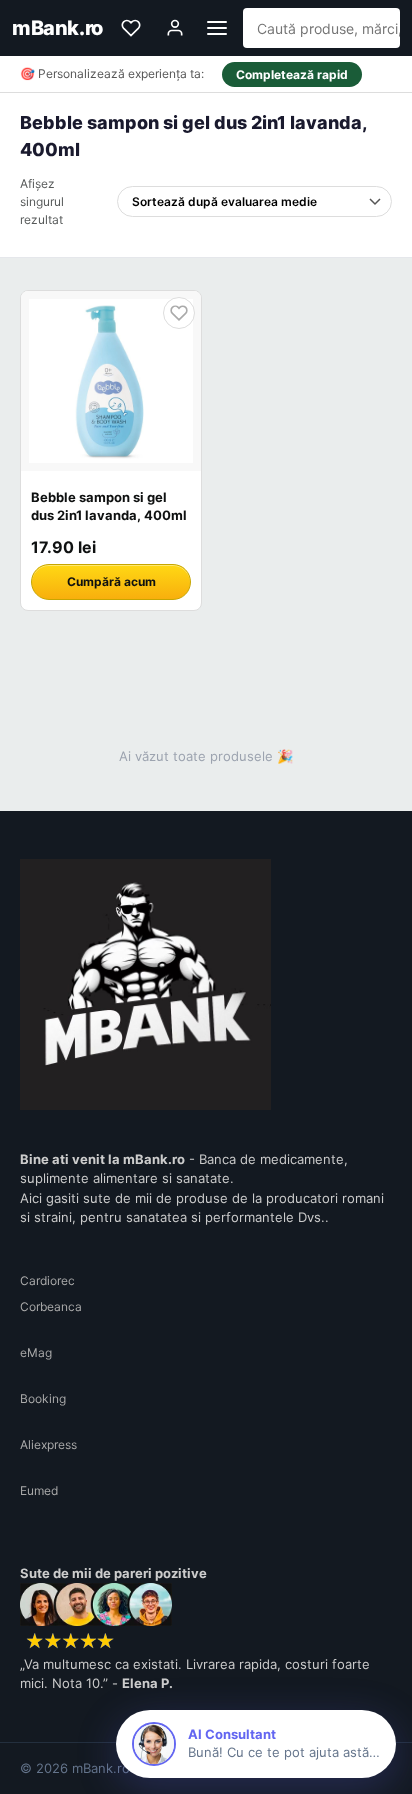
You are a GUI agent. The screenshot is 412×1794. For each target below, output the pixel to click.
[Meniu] (217, 28)
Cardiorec (47, 1280)
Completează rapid (292, 74)
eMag (36, 1352)
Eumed (39, 1490)
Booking (43, 1398)
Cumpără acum (111, 581)
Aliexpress (48, 1444)
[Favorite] (131, 28)
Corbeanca (51, 1306)
